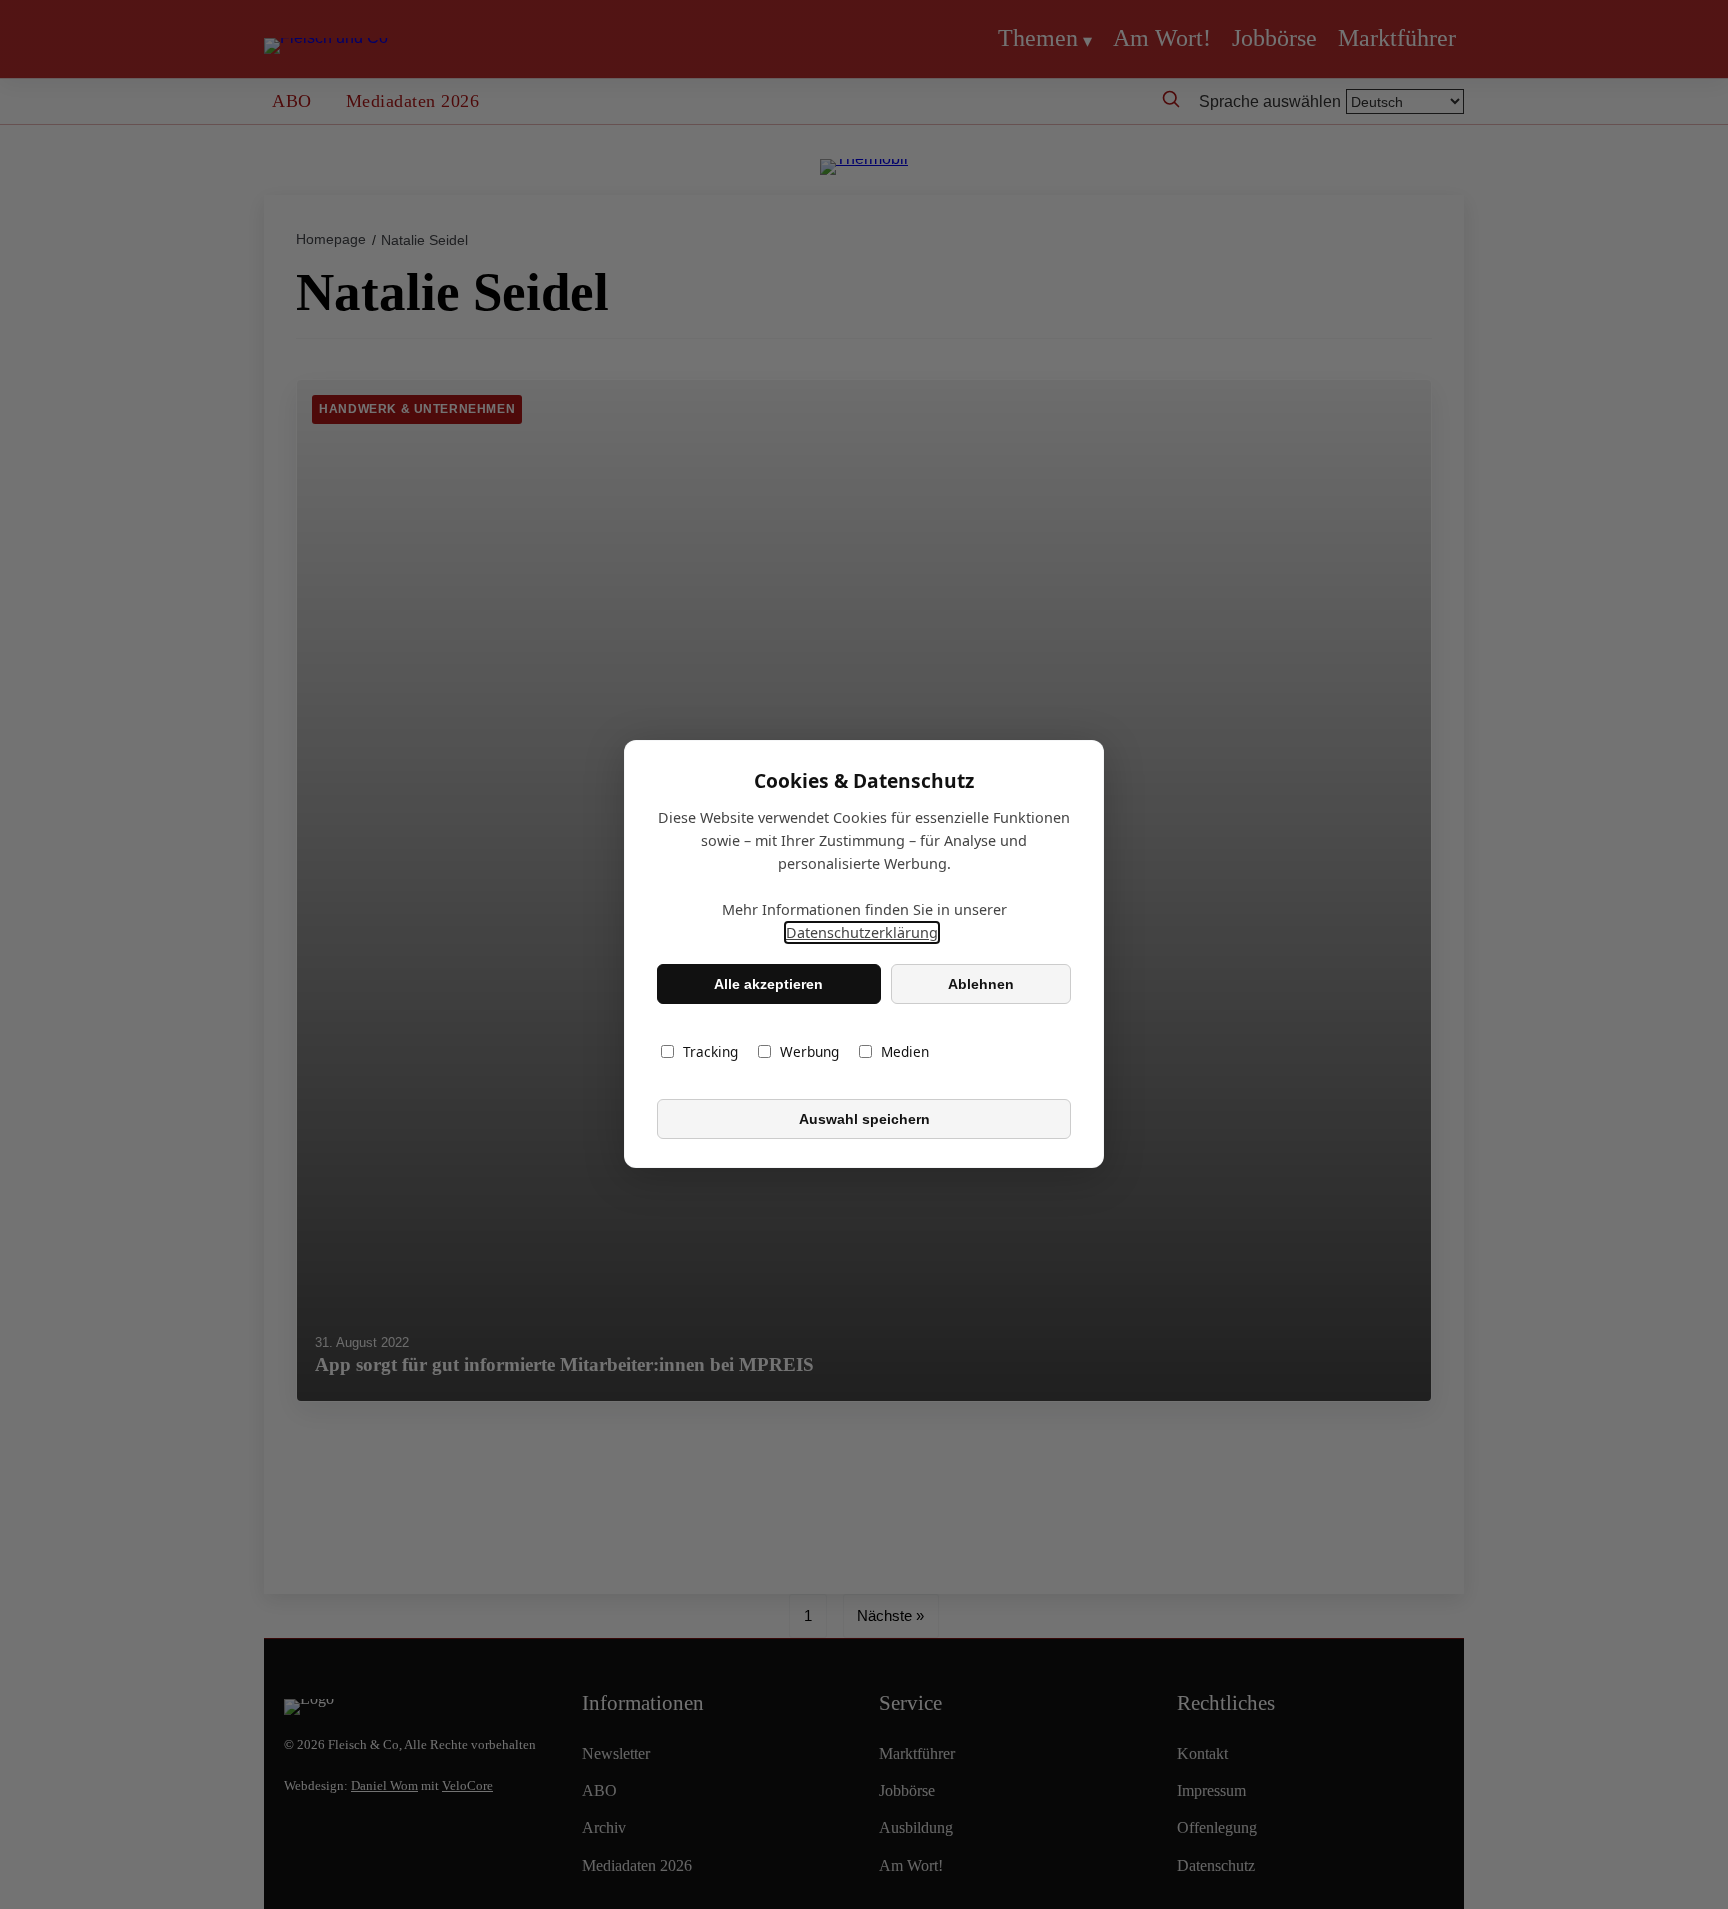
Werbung (809, 1052)
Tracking (710, 1052)
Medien (905, 1052)
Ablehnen (981, 984)
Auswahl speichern (864, 1119)
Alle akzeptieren (768, 984)
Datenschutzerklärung (862, 933)
